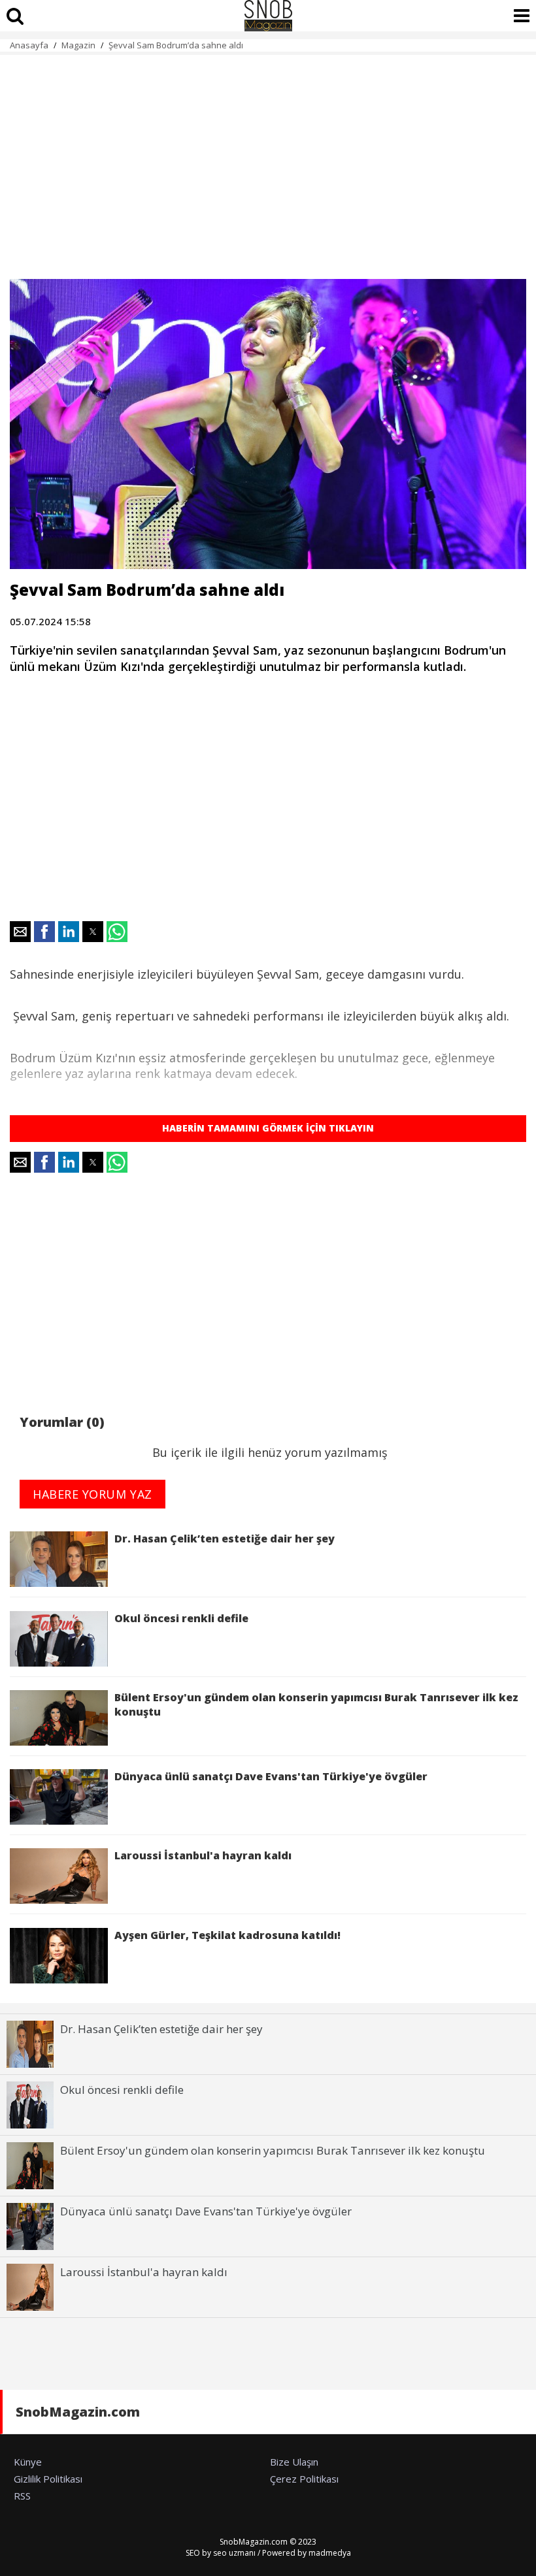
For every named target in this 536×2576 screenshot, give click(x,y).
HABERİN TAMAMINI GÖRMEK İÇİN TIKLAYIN (268, 1128)
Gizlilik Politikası (48, 2479)
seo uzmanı (234, 2553)
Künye (28, 2462)
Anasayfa (29, 45)
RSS (22, 2496)
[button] (20, 932)
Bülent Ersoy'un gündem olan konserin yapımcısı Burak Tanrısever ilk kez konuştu (316, 1704)
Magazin (78, 45)
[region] (268, 159)
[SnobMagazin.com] (268, 16)
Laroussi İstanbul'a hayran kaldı (203, 1855)
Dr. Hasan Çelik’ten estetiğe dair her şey (225, 1539)
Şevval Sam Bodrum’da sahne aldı (176, 45)
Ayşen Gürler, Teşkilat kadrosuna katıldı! (227, 1935)
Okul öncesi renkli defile (181, 1618)
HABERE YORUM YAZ (92, 1494)
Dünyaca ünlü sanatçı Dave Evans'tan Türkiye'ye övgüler (271, 1776)
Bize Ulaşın (294, 2462)
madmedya (330, 2553)
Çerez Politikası (304, 2479)
